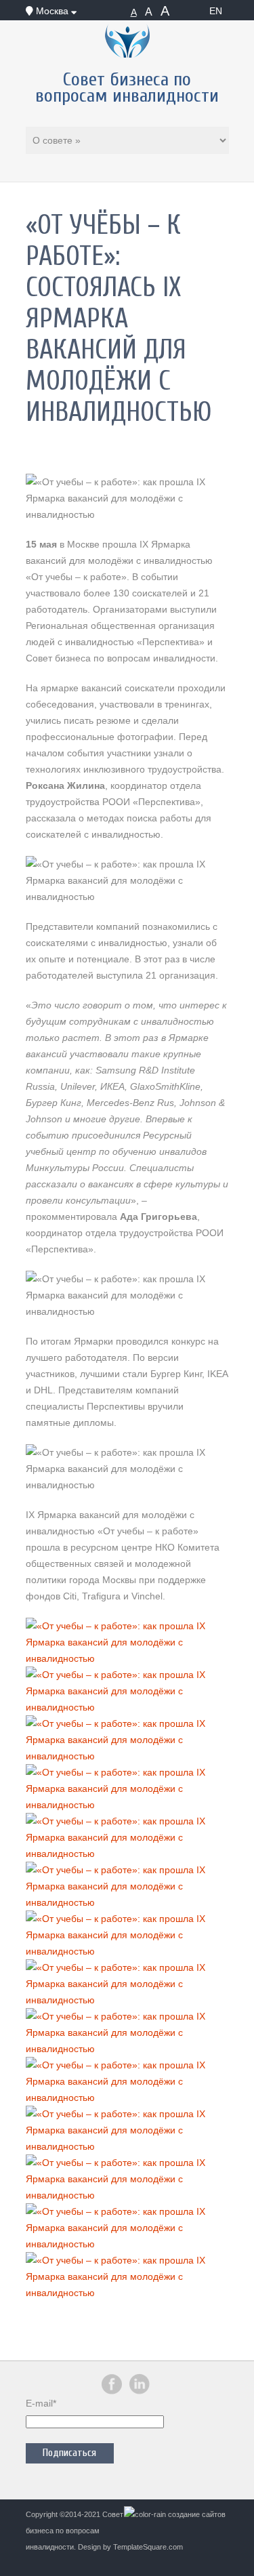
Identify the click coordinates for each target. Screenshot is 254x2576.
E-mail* (41, 2403)
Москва (52, 11)
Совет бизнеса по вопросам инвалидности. (75, 2531)
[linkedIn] (140, 2392)
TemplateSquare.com (148, 2547)
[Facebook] (112, 2392)
